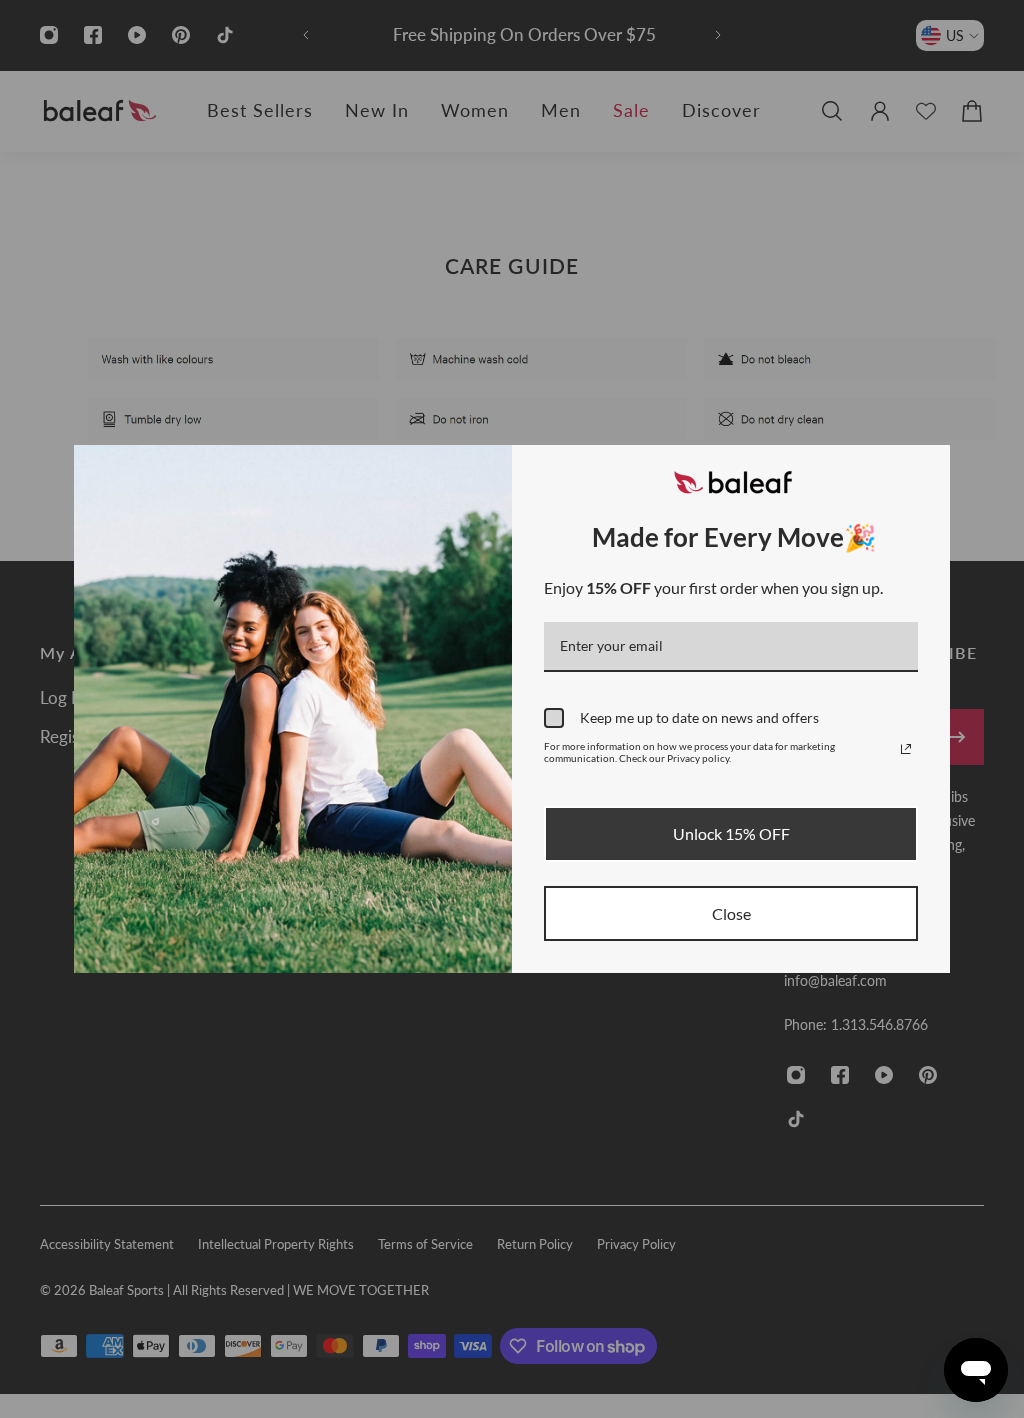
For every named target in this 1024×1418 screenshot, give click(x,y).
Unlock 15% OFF (731, 833)
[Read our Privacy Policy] (906, 749)
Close (731, 913)
